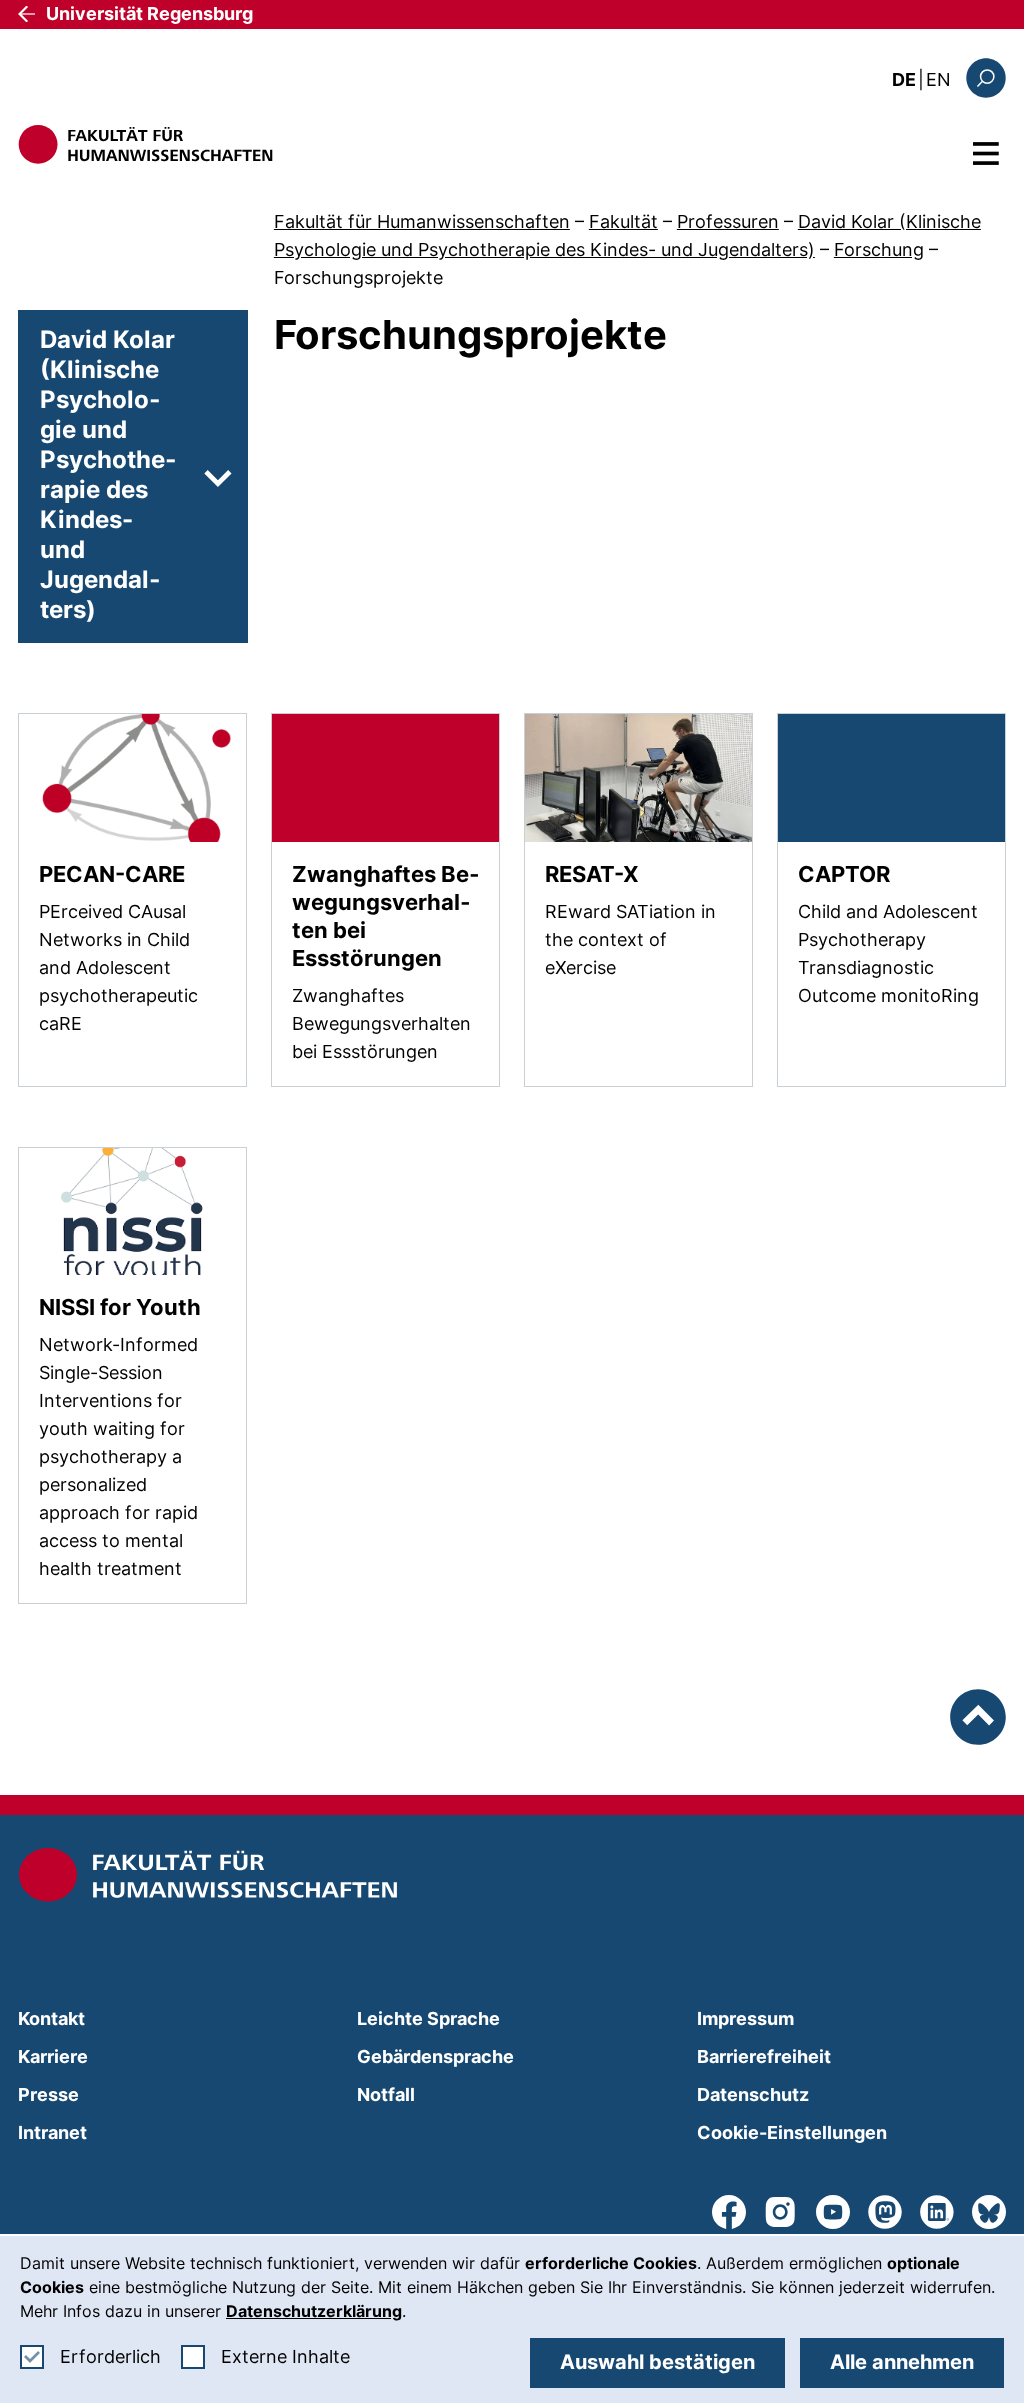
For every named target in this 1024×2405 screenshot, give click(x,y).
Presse (48, 2094)
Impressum (745, 2018)
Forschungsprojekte (358, 277)
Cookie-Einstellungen (792, 2132)
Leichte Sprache (428, 2018)
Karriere (53, 2056)
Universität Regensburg (149, 13)
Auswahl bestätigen (657, 2362)
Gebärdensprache (435, 2056)
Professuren (728, 221)
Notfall (386, 2094)
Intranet (52, 2132)
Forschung (879, 249)
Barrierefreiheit (764, 2056)
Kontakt (51, 2018)
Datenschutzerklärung (314, 2311)
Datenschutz (753, 2094)
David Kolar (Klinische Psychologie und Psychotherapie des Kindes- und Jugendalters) (108, 474)
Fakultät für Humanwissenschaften (422, 221)
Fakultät (623, 221)
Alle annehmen (902, 2362)
